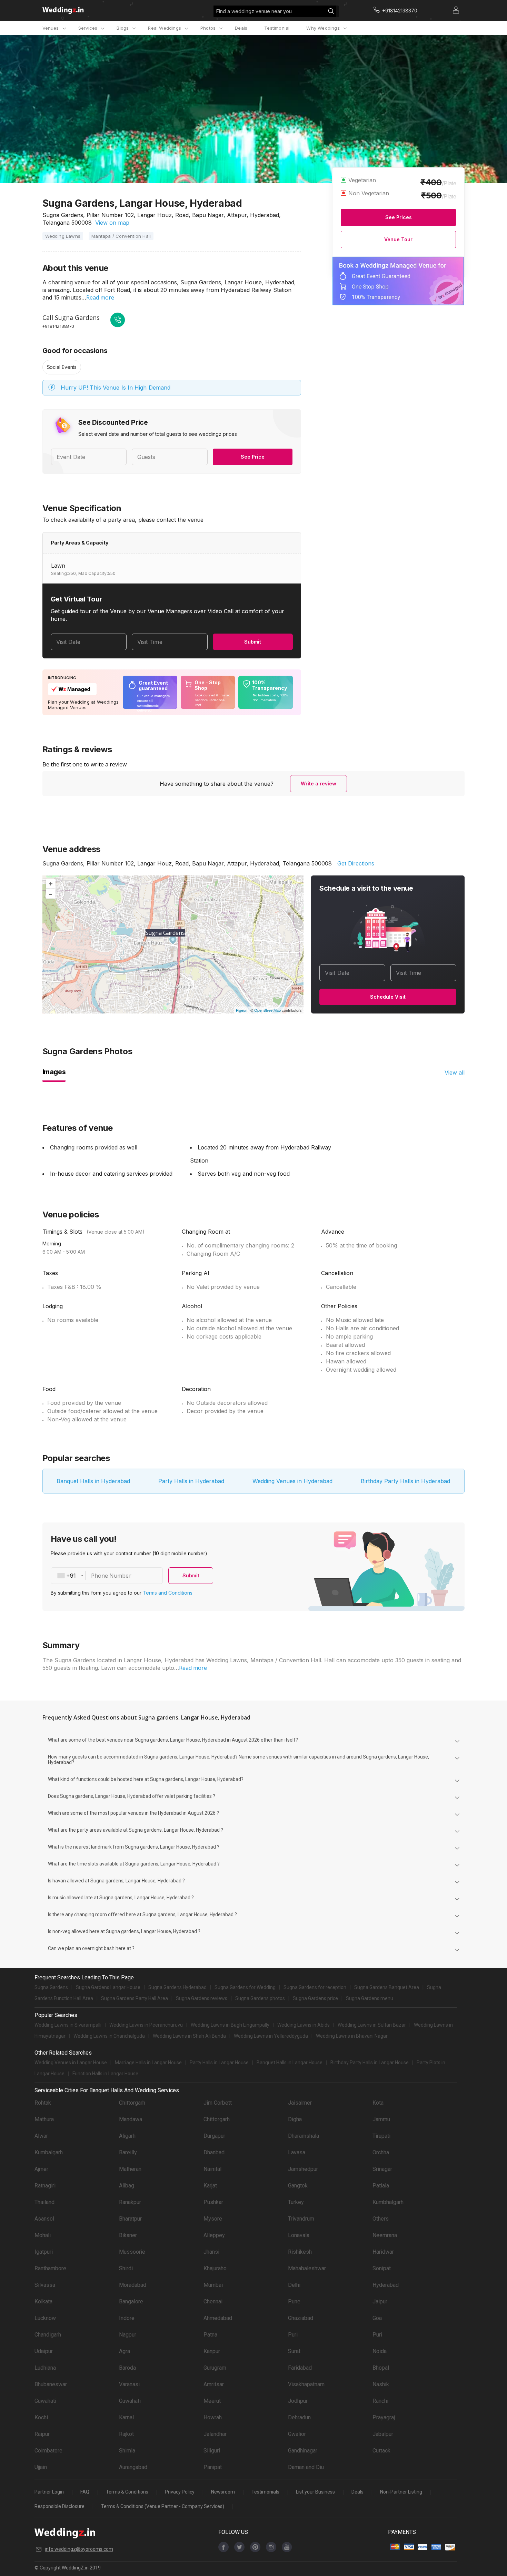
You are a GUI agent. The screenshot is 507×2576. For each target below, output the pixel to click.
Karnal (126, 2417)
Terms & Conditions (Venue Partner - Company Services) (163, 2506)
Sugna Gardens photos (260, 1998)
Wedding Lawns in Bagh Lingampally (230, 2025)
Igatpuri (44, 2252)
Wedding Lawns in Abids (304, 2025)
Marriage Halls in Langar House (148, 2063)
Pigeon (242, 1010)
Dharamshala (304, 2136)
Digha (295, 2119)
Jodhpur (298, 2401)
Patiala (381, 2186)
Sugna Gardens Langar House (108, 1987)
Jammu (381, 2119)
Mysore (213, 2219)
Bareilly (128, 2152)
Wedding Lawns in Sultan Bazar (372, 2025)
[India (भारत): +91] (68, 1576)
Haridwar (383, 2252)
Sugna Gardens (51, 1987)
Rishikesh (300, 2252)
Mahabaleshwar (307, 2268)
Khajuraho (215, 2268)
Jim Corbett (218, 2103)
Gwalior (297, 2434)
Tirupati (381, 2136)
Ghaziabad (301, 2318)
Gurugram (215, 2368)
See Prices (399, 217)
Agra (125, 2351)
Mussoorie (132, 2252)
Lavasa (297, 2152)
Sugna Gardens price (315, 1998)
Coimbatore (48, 2451)
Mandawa (131, 2119)
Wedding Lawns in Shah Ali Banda (189, 2036)
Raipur (42, 2434)
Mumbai (213, 2285)
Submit (253, 642)
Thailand (44, 2202)
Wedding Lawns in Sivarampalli (68, 2025)
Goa (377, 2318)
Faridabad (300, 2368)
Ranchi (380, 2401)
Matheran (130, 2169)
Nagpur (128, 2335)
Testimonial (277, 28)
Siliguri (212, 2451)
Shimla (127, 2451)
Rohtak (43, 2103)
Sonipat (382, 2268)
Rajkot (126, 2434)
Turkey (296, 2202)
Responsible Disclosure (59, 2506)
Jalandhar (215, 2434)
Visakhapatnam (306, 2384)
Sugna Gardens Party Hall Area (135, 1998)
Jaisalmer (300, 2103)
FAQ (85, 2492)
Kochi (41, 2417)
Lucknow (45, 2318)
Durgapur (214, 2136)
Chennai (213, 2301)
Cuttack (381, 2451)
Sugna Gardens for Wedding (245, 1987)
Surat (294, 2351)
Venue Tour (398, 239)
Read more (100, 297)
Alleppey (214, 2235)
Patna (210, 2335)
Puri (293, 2335)
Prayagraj (384, 2417)
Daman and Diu (306, 2467)
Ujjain (41, 2467)
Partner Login (49, 2492)
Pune (294, 2301)
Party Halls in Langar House (219, 2063)
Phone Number (111, 1576)
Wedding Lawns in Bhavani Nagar (352, 2036)
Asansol (44, 2219)
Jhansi (211, 2252)
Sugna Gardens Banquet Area (387, 1987)
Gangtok (298, 2186)
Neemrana (385, 2235)
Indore (127, 2318)
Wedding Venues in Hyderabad (292, 1481)
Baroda (127, 2368)
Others (381, 2219)
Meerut (212, 2401)
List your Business (315, 2492)
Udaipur (44, 2351)
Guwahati (45, 2401)
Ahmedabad (218, 2318)
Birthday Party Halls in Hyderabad (405, 1481)
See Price (253, 457)
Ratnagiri (45, 2186)
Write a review (319, 783)
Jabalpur (383, 2434)
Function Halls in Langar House (105, 2074)
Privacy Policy (180, 2492)
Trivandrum (301, 2219)
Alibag (127, 2186)
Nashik (381, 2384)
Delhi (294, 2285)
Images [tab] (54, 1072)
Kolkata (43, 2301)
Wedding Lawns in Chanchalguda (109, 2036)
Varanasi (129, 2384)
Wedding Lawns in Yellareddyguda (271, 2036)
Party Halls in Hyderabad (191, 1481)
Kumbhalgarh (388, 2202)
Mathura (44, 2119)
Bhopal (381, 2368)
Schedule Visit (388, 997)
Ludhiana (45, 2368)
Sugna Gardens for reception (315, 1987)
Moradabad (133, 2285)
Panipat (213, 2467)
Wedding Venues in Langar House (71, 2063)
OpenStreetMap (267, 1010)
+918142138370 (58, 326)
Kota (378, 2103)
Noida (380, 2351)
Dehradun (299, 2417)
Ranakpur (130, 2202)
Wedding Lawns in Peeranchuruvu (146, 2025)
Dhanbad (214, 2152)
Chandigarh (48, 2335)
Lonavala (299, 2235)
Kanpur (212, 2351)
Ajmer (41, 2169)
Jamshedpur (303, 2169)
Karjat (210, 2186)
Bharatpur (130, 2219)
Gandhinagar (303, 2451)
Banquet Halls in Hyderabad (93, 1481)
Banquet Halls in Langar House (290, 2063)
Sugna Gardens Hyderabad (177, 1987)
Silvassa (45, 2285)
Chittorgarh (132, 2103)
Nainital (212, 2169)
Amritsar (214, 2384)
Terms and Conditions (168, 1593)
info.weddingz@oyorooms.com (79, 2549)
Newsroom (223, 2492)
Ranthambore (50, 2268)
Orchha (381, 2152)
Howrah (213, 2417)
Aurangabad (133, 2467)
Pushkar (213, 2202)
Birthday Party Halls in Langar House (370, 2063)
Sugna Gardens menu (370, 1998)
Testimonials (265, 2492)
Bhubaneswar (51, 2384)
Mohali (43, 2235)
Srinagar (382, 2169)
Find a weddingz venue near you (254, 11)
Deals (241, 28)
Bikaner (128, 2235)
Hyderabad (386, 2285)
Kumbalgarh (49, 2152)
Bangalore (131, 2301)
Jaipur (380, 2301)
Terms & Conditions (127, 2492)
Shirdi (126, 2268)
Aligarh (127, 2136)
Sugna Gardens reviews (202, 1998)
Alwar (41, 2136)
